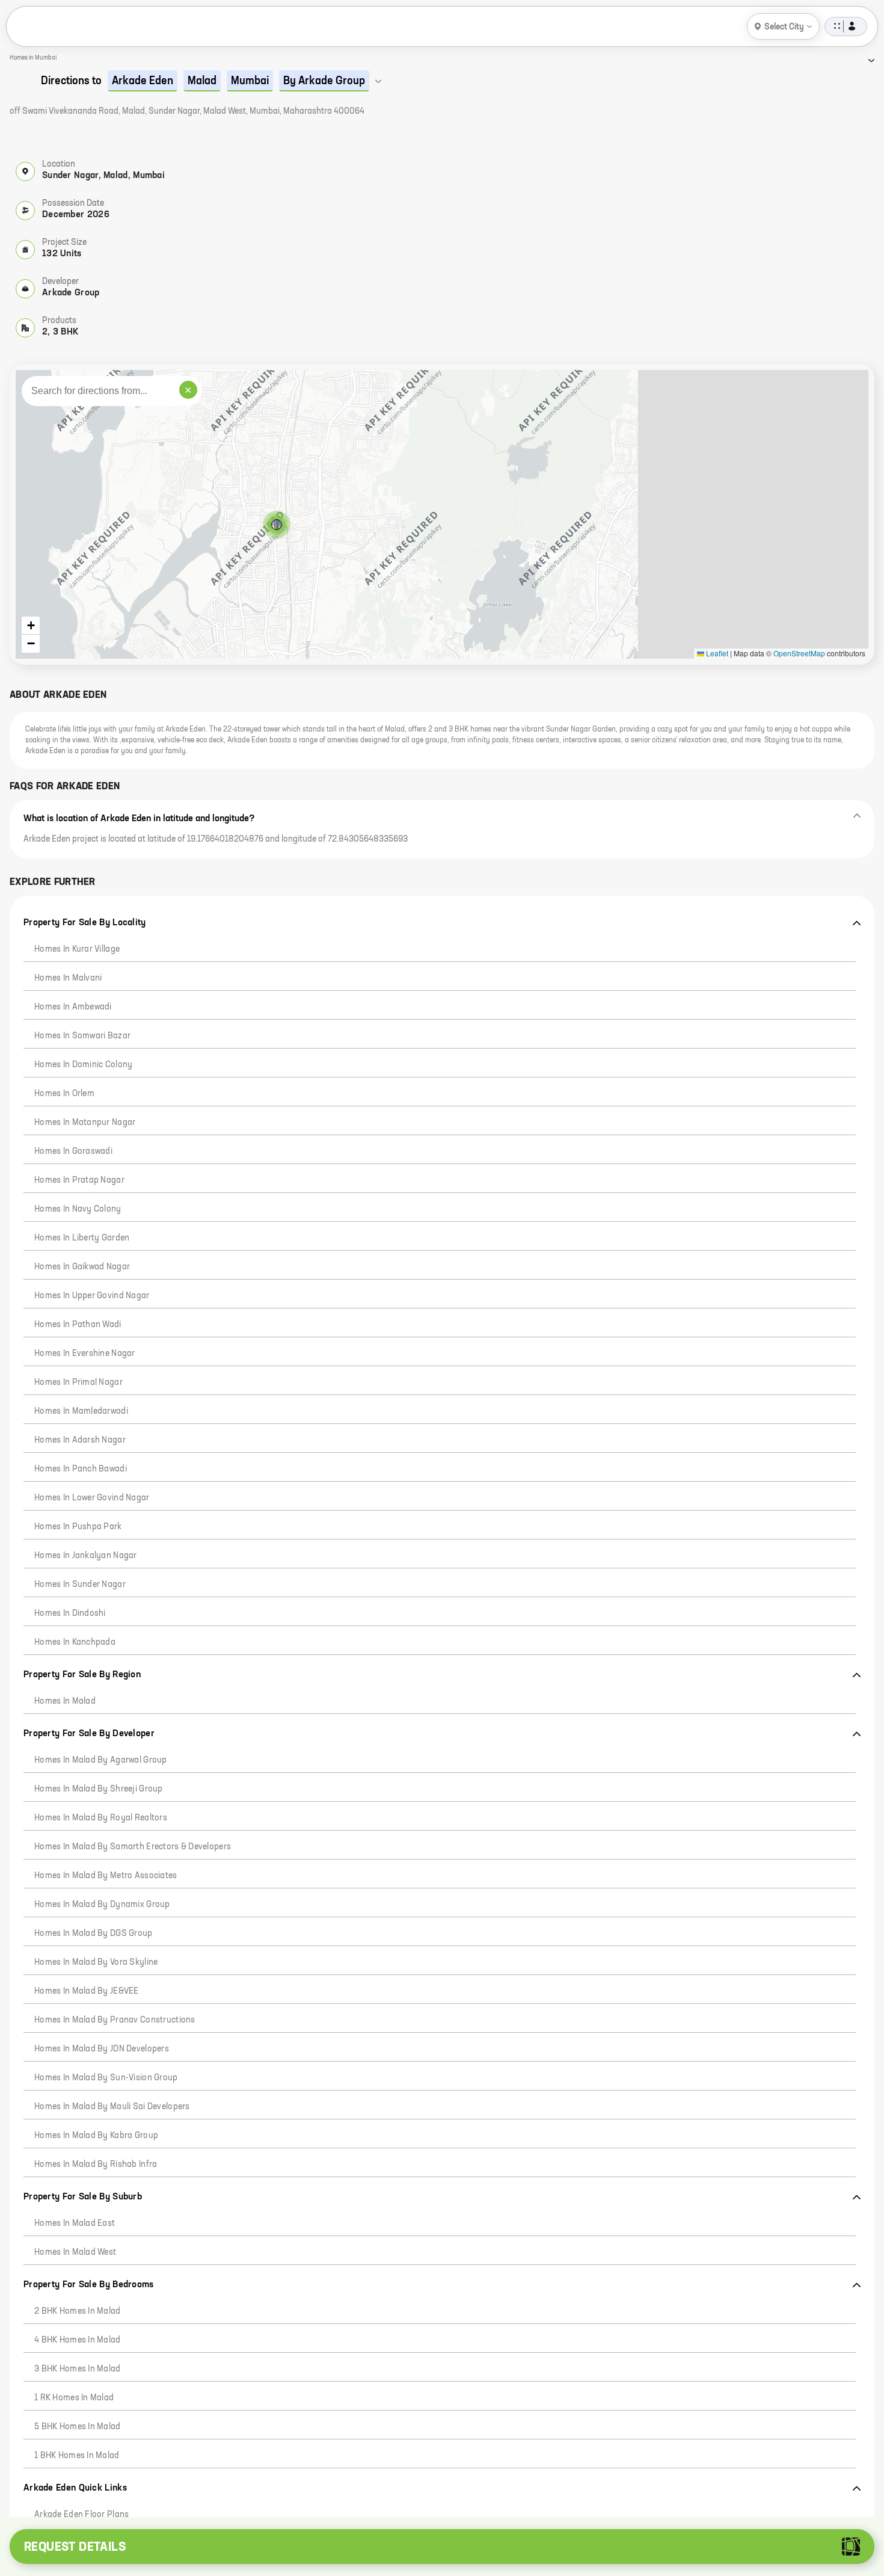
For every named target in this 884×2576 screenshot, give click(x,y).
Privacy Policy (104, 2506)
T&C (149, 2506)
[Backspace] (215, 2430)
